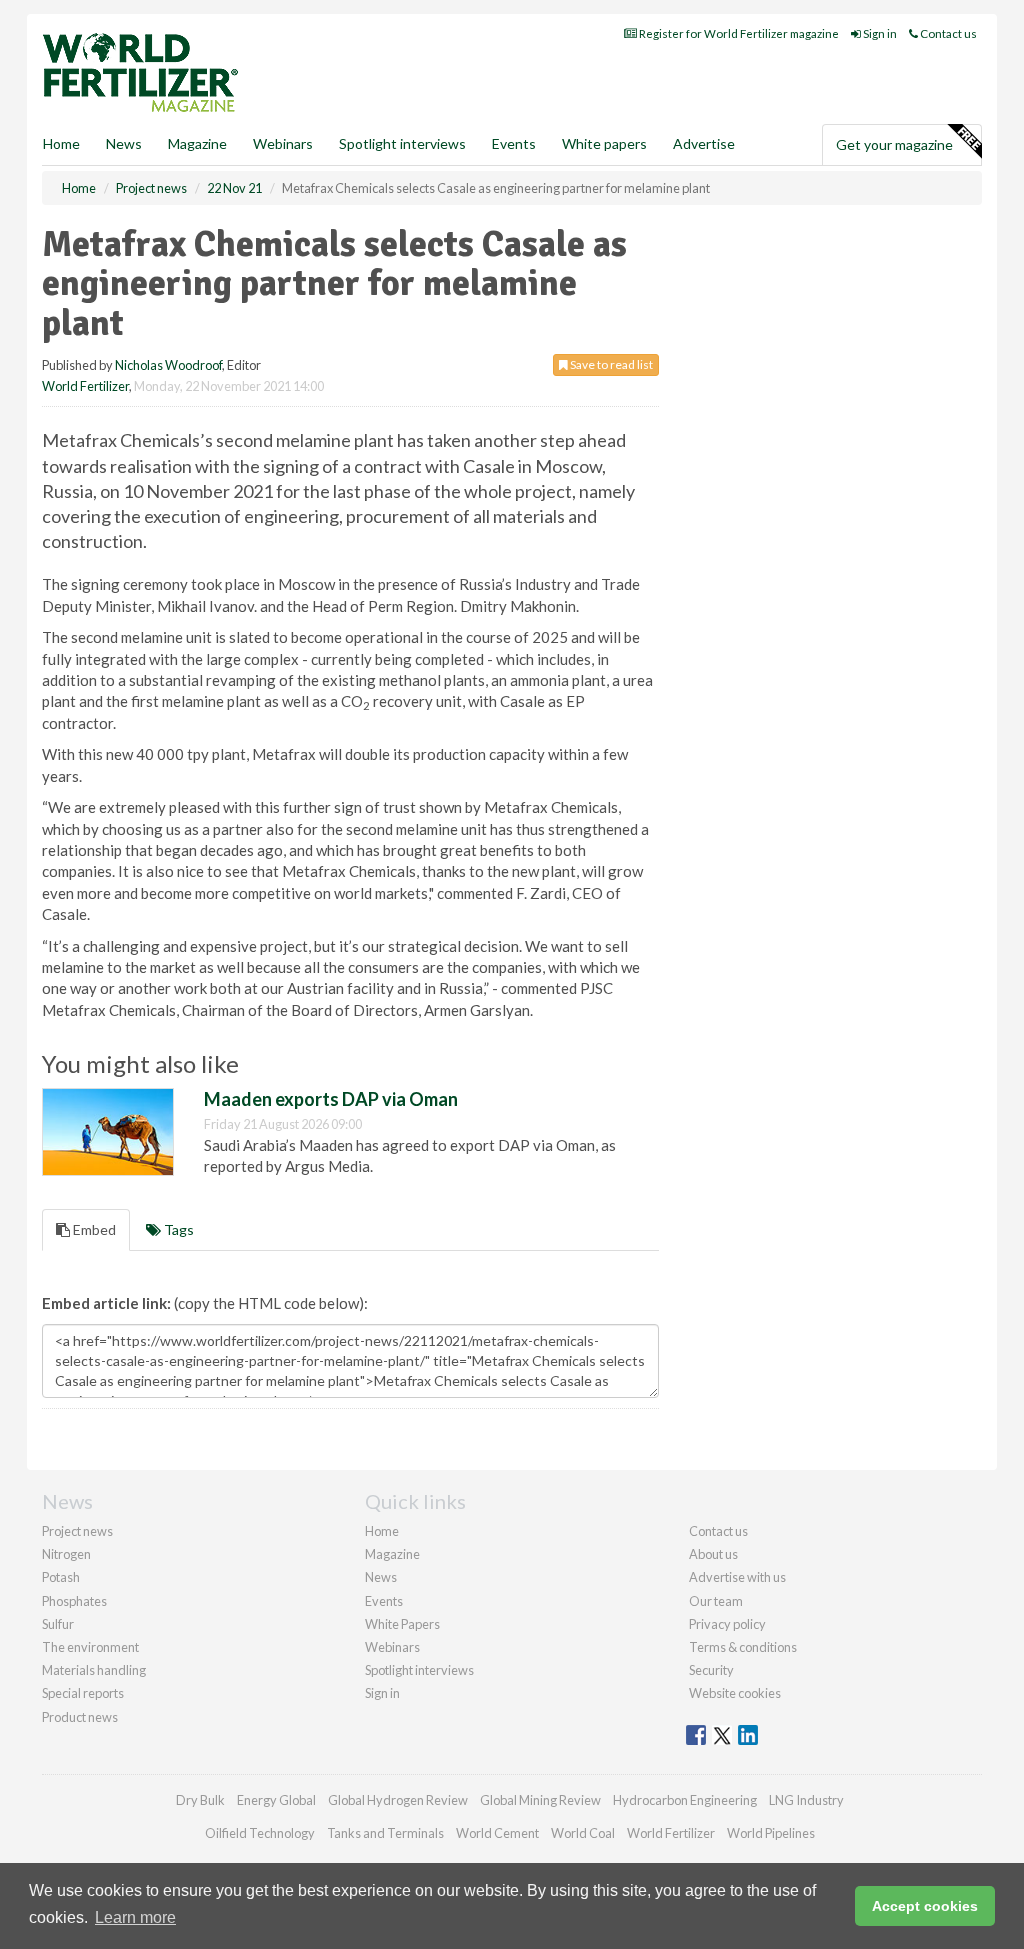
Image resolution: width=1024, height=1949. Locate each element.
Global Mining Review (540, 1800)
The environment (90, 1647)
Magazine (197, 143)
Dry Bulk (200, 1800)
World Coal (583, 1833)
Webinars (283, 143)
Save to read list (610, 364)
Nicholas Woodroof (168, 365)
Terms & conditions (743, 1647)
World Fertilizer (85, 386)
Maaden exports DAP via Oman (331, 1099)
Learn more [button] (135, 1917)
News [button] (124, 143)
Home (61, 143)
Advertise (704, 143)
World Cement (497, 1833)
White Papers (402, 1624)
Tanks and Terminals (385, 1833)
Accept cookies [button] (925, 1906)
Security (711, 1670)
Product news (80, 1717)
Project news (77, 1531)
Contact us (947, 33)
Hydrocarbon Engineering (685, 1800)
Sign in (879, 33)
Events (514, 143)
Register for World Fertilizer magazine (738, 33)
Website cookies (735, 1693)
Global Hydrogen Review (398, 1800)
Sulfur (58, 1624)
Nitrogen (66, 1554)
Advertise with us (737, 1577)
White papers (604, 143)
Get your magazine (894, 144)
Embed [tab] (93, 1229)
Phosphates (74, 1601)
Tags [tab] (177, 1229)
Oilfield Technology (260, 1833)
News (381, 1577)
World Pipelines (771, 1833)
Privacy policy (727, 1624)
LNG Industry (806, 1800)
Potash (61, 1577)
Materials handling (94, 1670)
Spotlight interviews (402, 143)
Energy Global (276, 1800)
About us (713, 1554)
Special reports (83, 1693)
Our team (716, 1601)
